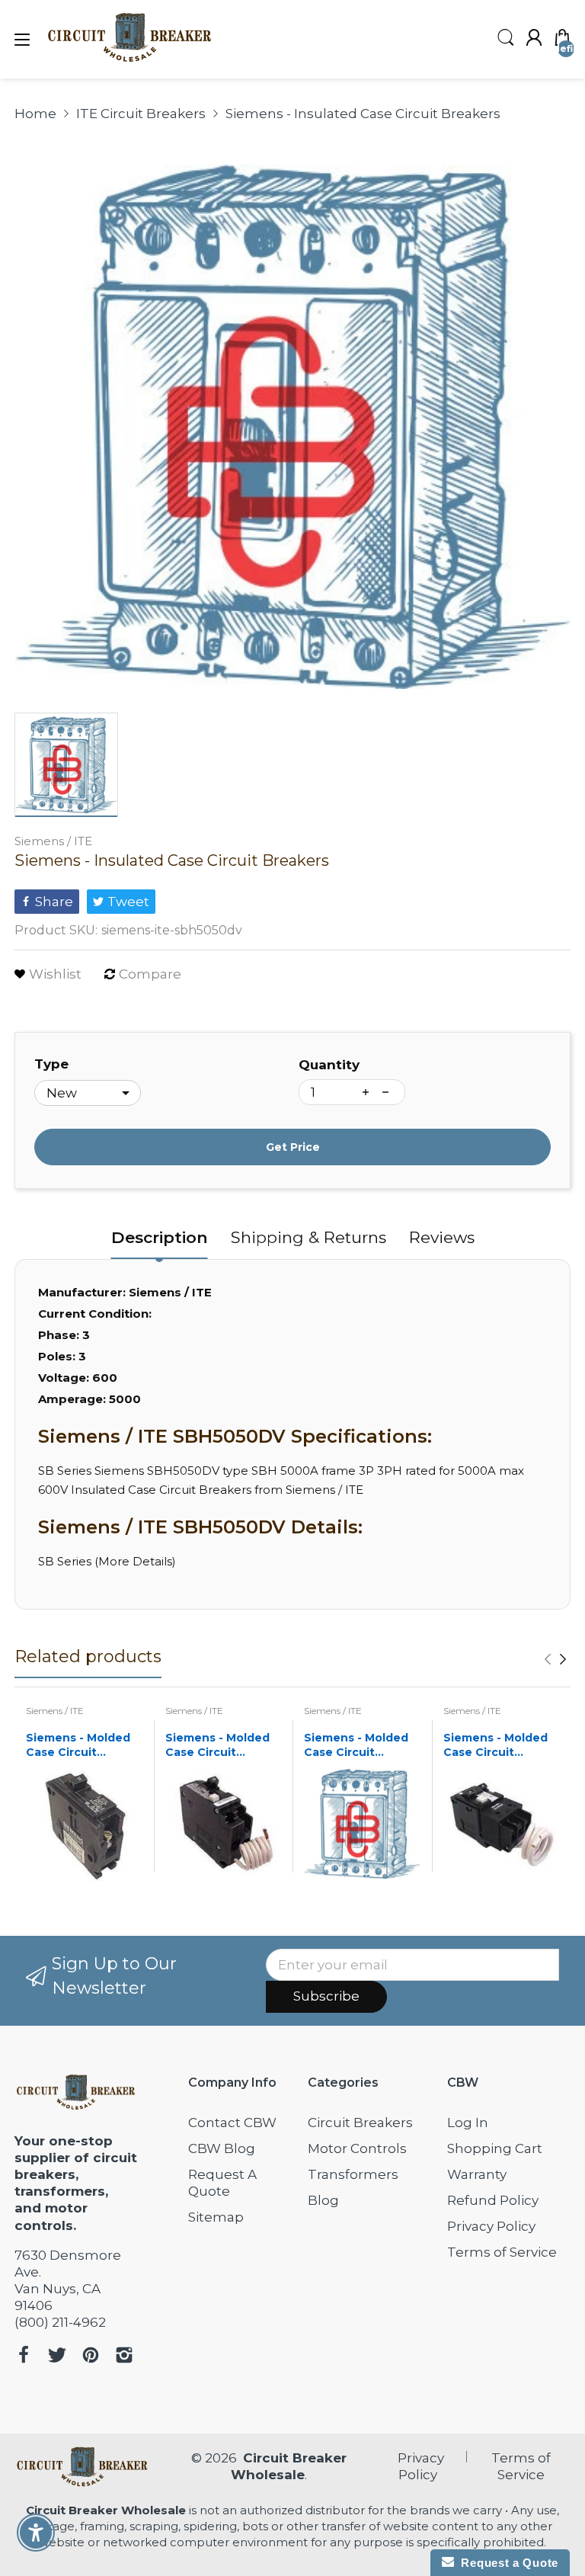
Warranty (477, 2174)
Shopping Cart (495, 2148)
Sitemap (216, 2217)
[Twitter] (57, 2357)
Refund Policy (493, 2200)
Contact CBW (232, 2123)
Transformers (353, 2174)
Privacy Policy (491, 2226)
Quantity (329, 1065)
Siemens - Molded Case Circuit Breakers (78, 1746)
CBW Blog (222, 2148)
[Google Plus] (124, 2357)
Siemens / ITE (53, 841)
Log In (468, 2123)
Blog (323, 2200)
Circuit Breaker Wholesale (106, 2510)
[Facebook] (24, 2357)
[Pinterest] (91, 2357)
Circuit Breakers (360, 2123)
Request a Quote (506, 2563)
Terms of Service (502, 2252)
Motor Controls (357, 2148)
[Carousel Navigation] (555, 1659)
